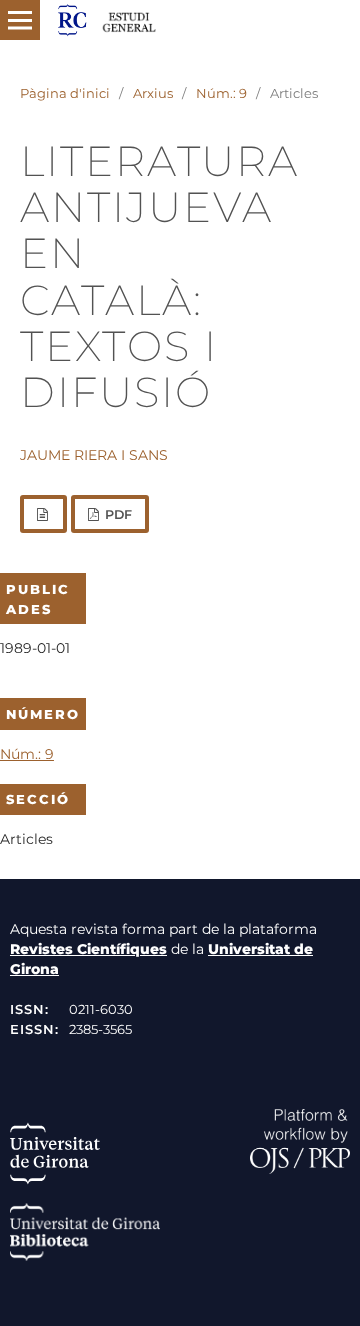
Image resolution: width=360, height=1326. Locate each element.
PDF (117, 514)
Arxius (153, 93)
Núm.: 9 (221, 93)
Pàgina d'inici (65, 93)
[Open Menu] (20, 20)
